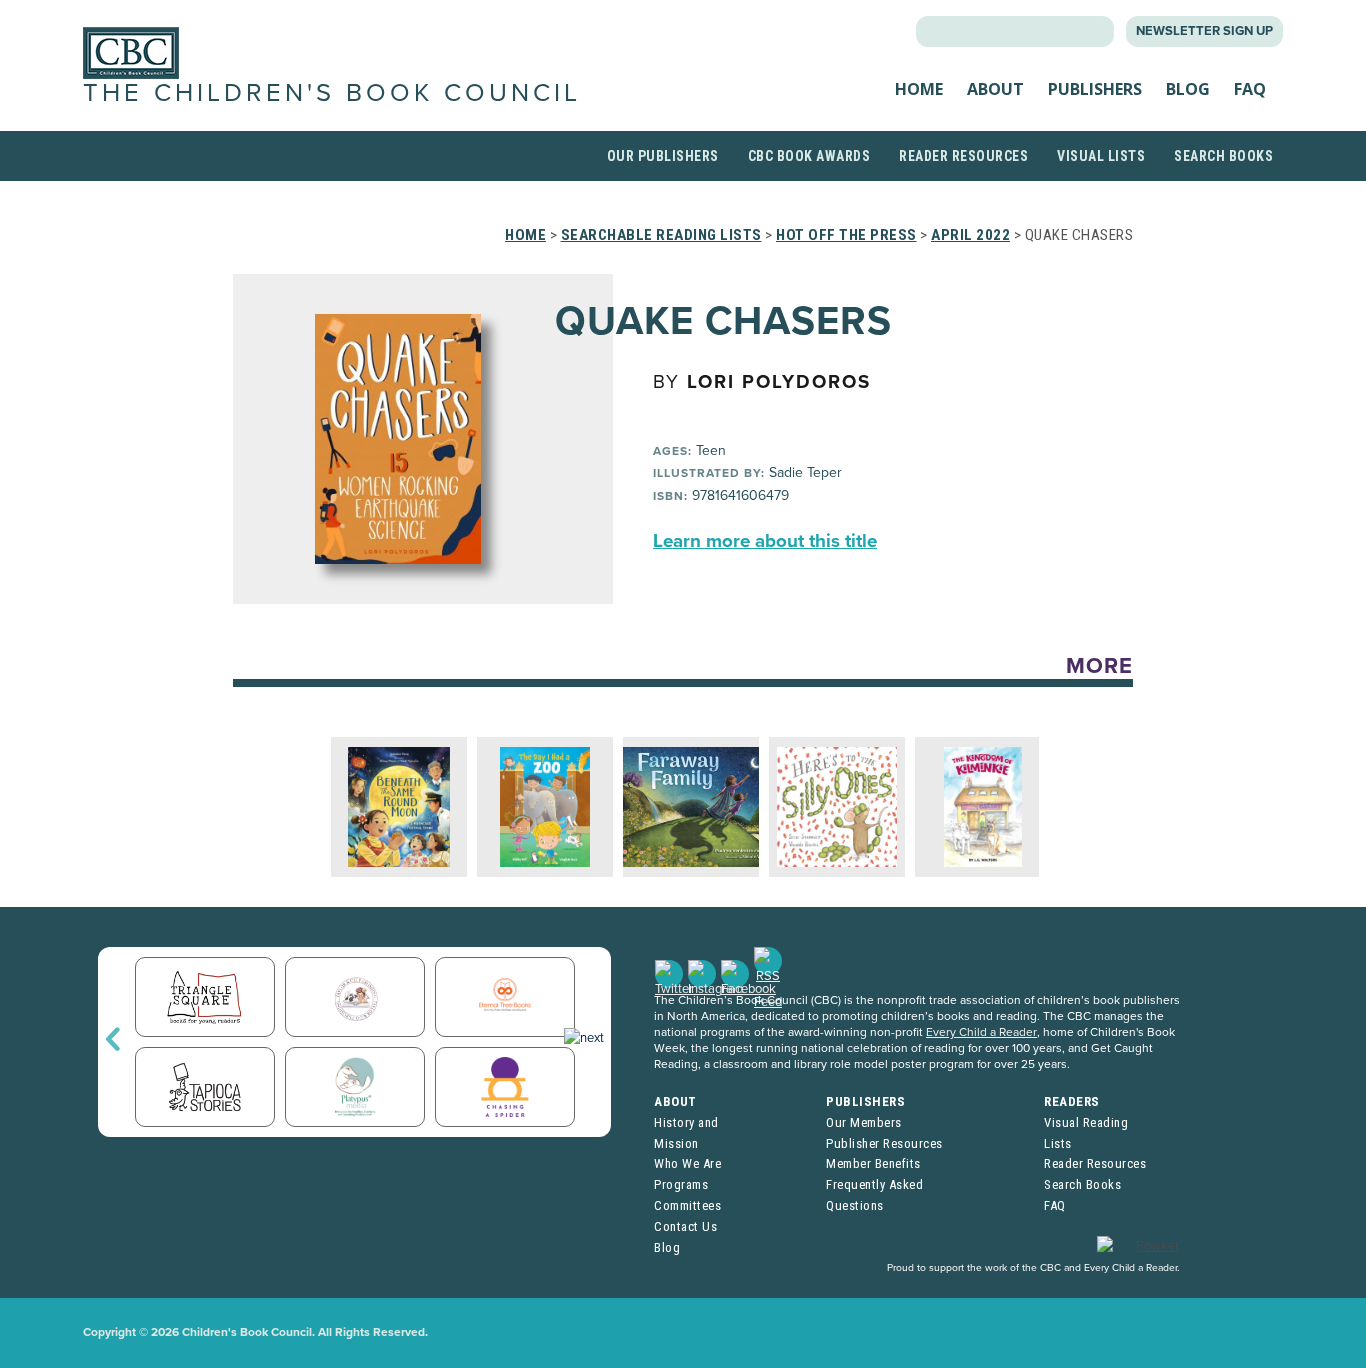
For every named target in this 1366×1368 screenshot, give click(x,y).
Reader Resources (963, 156)
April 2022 (970, 235)
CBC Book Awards (809, 156)
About (995, 89)
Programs (681, 1184)
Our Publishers (663, 156)
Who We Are (687, 1163)
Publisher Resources (884, 1143)
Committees (687, 1205)
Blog (1188, 89)
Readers (1072, 1101)
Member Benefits (873, 1163)
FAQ (1250, 89)
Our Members (864, 1122)
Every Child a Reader (981, 1032)
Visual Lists (1101, 156)
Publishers (1095, 89)
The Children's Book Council (332, 93)
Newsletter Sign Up (1204, 31)
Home (919, 89)
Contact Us (685, 1226)
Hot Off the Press (846, 235)
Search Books (1223, 156)
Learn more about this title (765, 541)
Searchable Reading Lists (661, 235)
